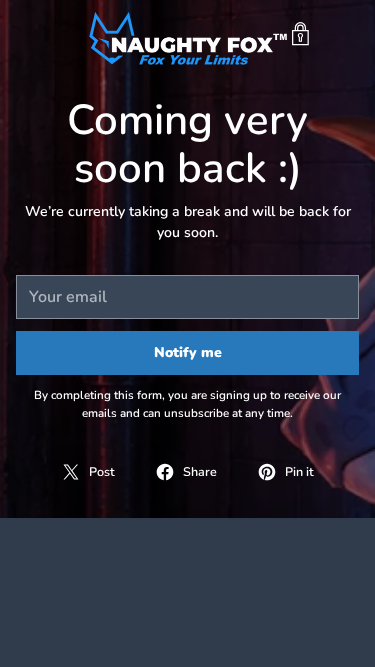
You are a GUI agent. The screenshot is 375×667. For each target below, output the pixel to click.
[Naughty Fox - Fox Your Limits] (188, 34)
